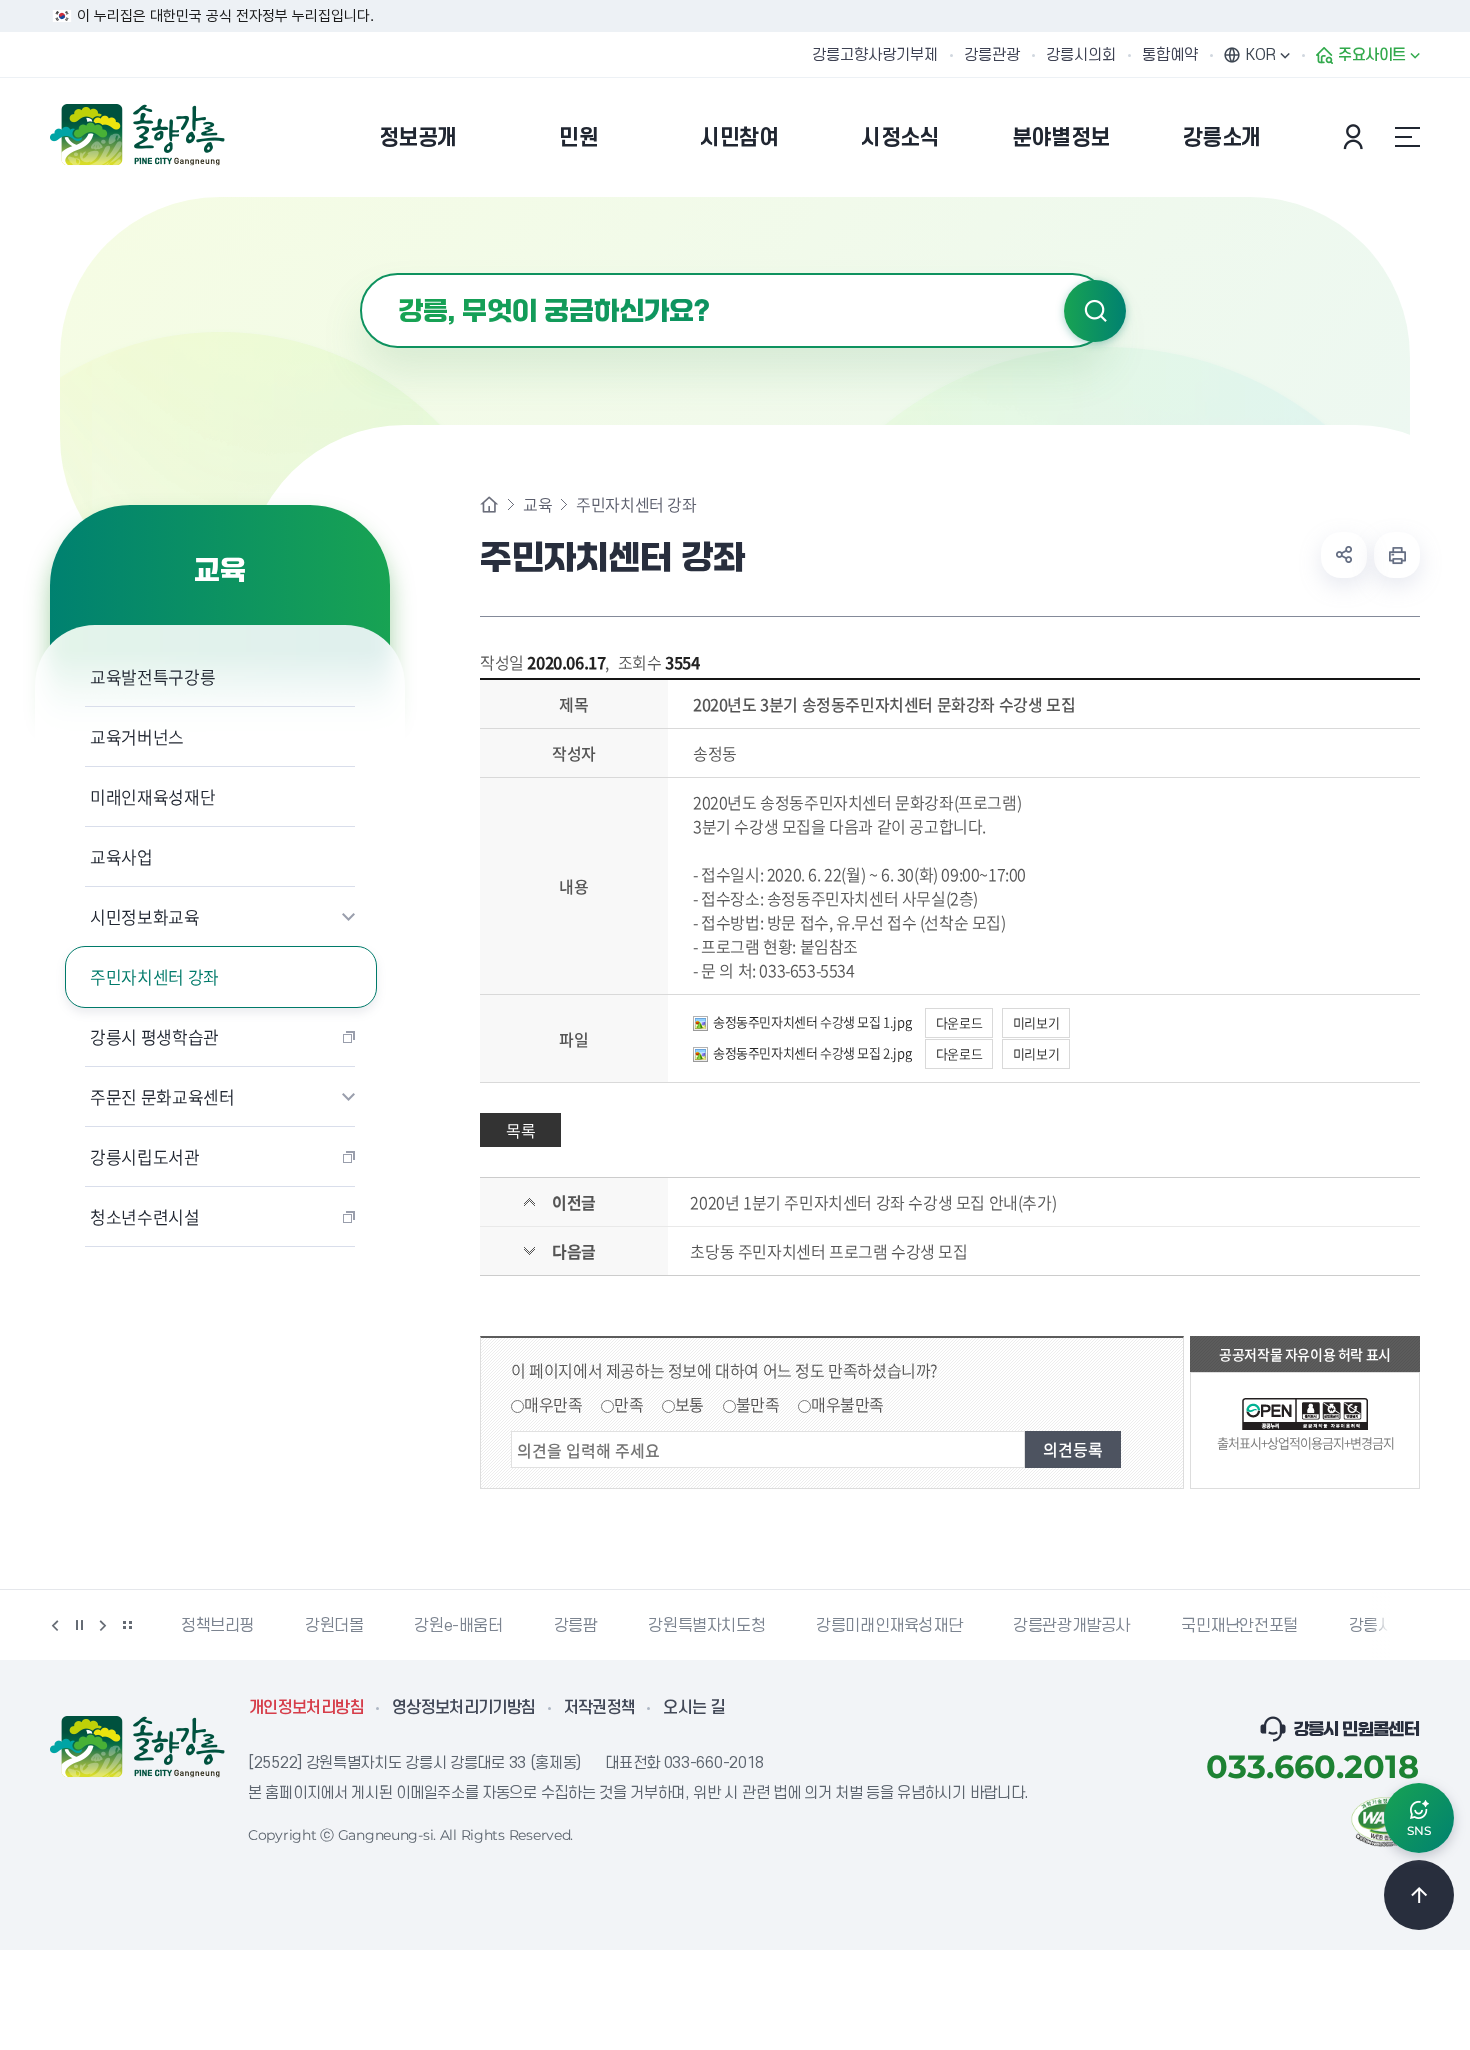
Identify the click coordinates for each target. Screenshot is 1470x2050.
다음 (103, 1625)
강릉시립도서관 (145, 1156)
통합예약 (1170, 55)
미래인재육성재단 (152, 796)
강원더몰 (334, 1626)
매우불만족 (847, 1404)
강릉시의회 (1081, 55)
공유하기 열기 (1344, 555)
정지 (79, 1625)
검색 (1095, 311)
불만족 (758, 1404)
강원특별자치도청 (706, 1626)
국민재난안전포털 (1239, 1626)
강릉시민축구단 (1400, 1626)
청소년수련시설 (145, 1216)
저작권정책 (600, 1708)
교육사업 (121, 856)
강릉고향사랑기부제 (875, 55)
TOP (1419, 1895)
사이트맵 (1407, 137)
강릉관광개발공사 (1071, 1626)
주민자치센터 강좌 (154, 976)
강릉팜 (576, 1626)
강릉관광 (992, 55)
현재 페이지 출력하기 (1397, 555)
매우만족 (553, 1404)
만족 (628, 1404)
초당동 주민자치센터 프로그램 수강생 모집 (828, 1251)
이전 (55, 1625)
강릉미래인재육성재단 (889, 1626)
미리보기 (1036, 1022)
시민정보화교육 (145, 916)
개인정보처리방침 (306, 1708)
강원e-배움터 (458, 1626)
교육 (537, 504)
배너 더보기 (127, 1625)
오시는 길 (694, 1708)
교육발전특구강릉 (152, 676)
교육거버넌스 (137, 736)
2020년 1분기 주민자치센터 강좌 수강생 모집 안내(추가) (873, 1202)
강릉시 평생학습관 (154, 1036)
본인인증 (1356, 137)
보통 (689, 1404)
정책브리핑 (217, 1626)
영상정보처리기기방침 (464, 1708)
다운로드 (959, 1022)
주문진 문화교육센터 (162, 1096)
